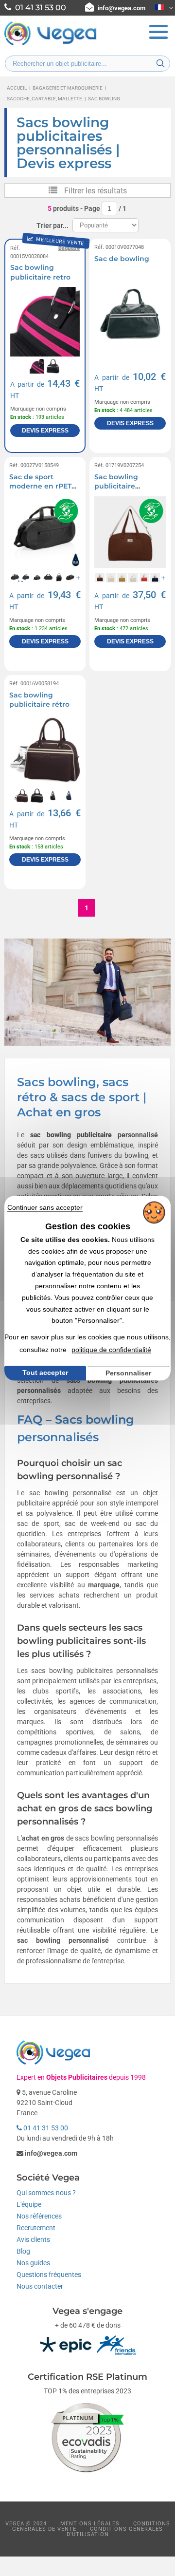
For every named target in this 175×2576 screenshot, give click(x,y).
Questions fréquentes (49, 2275)
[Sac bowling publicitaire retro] (45, 322)
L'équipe (29, 2204)
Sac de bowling (122, 259)
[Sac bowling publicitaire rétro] (45, 750)
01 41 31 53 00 (45, 2128)
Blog (23, 2251)
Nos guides (33, 2263)
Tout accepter (45, 1373)
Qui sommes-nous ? (46, 2193)
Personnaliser (128, 1373)
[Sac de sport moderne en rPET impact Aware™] (45, 532)
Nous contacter (40, 2286)
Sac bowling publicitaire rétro (39, 700)
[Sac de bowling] (130, 314)
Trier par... (52, 226)
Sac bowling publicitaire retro (40, 272)
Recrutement (36, 2228)
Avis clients (33, 2239)
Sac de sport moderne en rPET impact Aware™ (40, 486)
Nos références (39, 2216)
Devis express (45, 431)
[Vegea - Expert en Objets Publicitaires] (51, 44)
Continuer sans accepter (45, 1207)
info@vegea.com (122, 8)
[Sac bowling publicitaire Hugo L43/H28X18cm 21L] (130, 532)
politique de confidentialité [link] (111, 1350)
